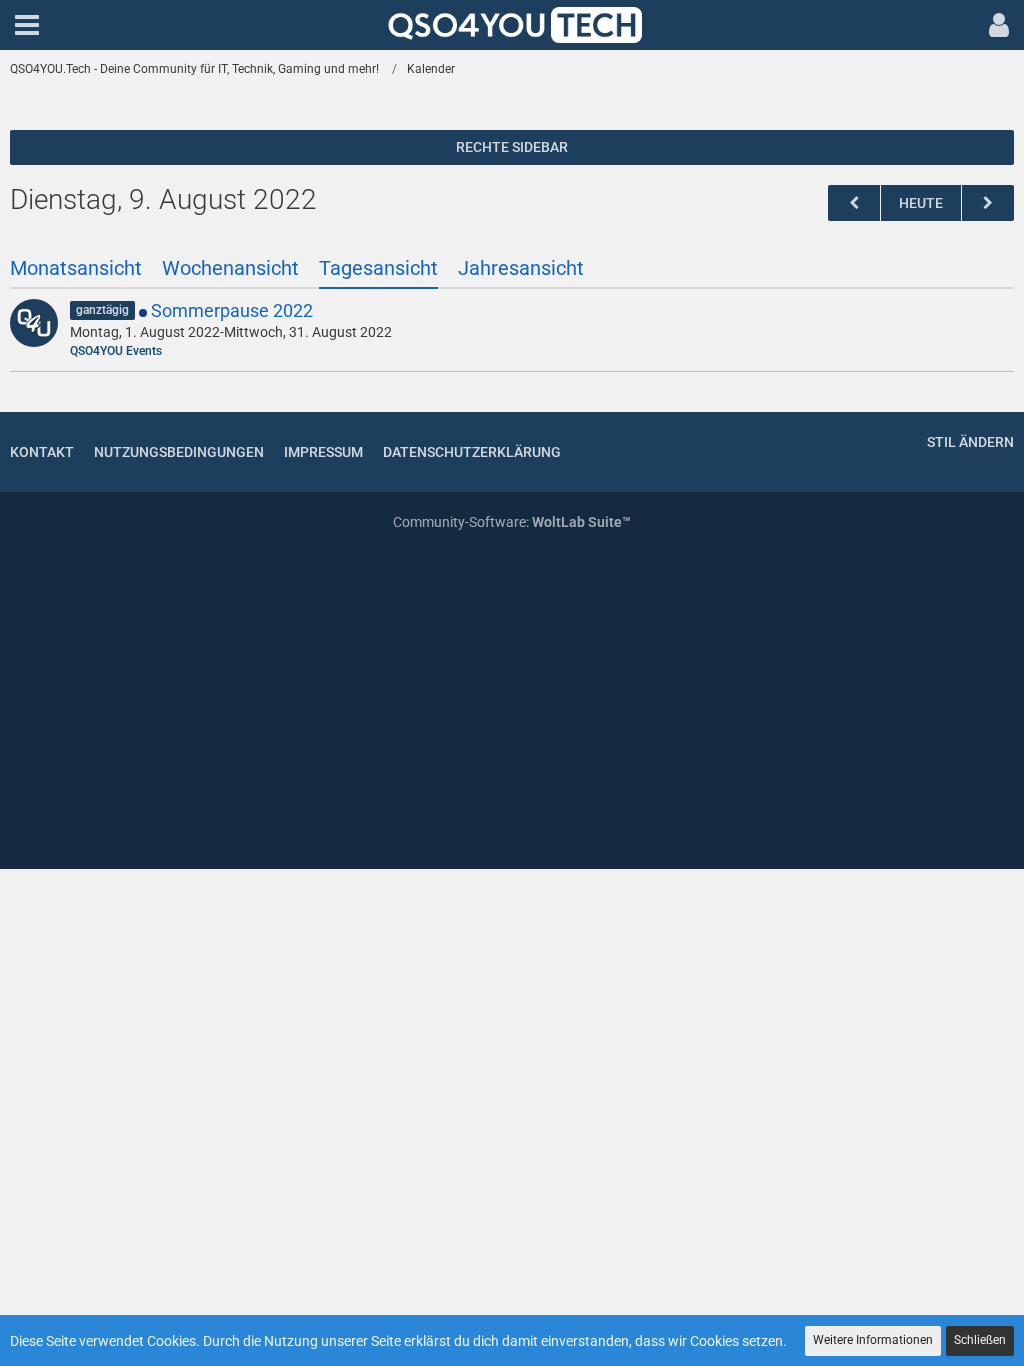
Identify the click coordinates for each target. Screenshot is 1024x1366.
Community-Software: (512, 522)
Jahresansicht (521, 268)
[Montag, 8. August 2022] (854, 203)
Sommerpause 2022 (232, 310)
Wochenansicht (230, 268)
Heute (921, 203)
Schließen (980, 1340)
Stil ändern (970, 442)
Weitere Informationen (873, 1340)
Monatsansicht (76, 268)
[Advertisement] (512, 703)
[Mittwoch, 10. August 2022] (988, 203)
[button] (27, 25)
